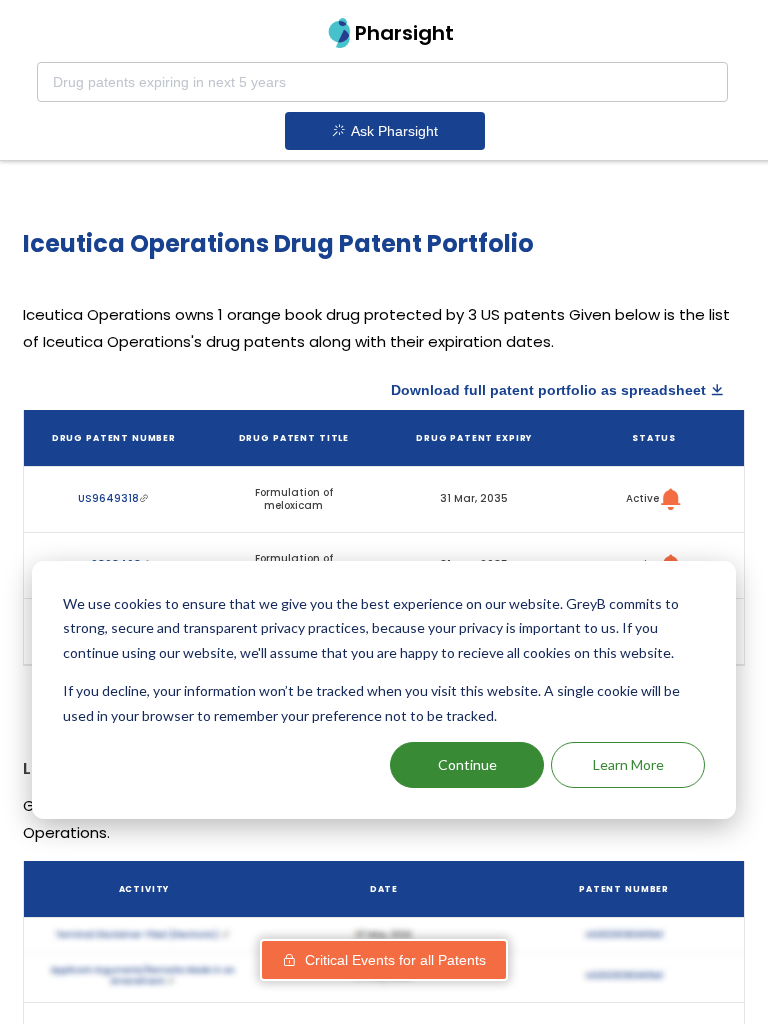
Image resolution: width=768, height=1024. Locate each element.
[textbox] (382, 82)
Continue (467, 764)
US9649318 (108, 498)
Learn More (628, 764)
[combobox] (382, 82)
